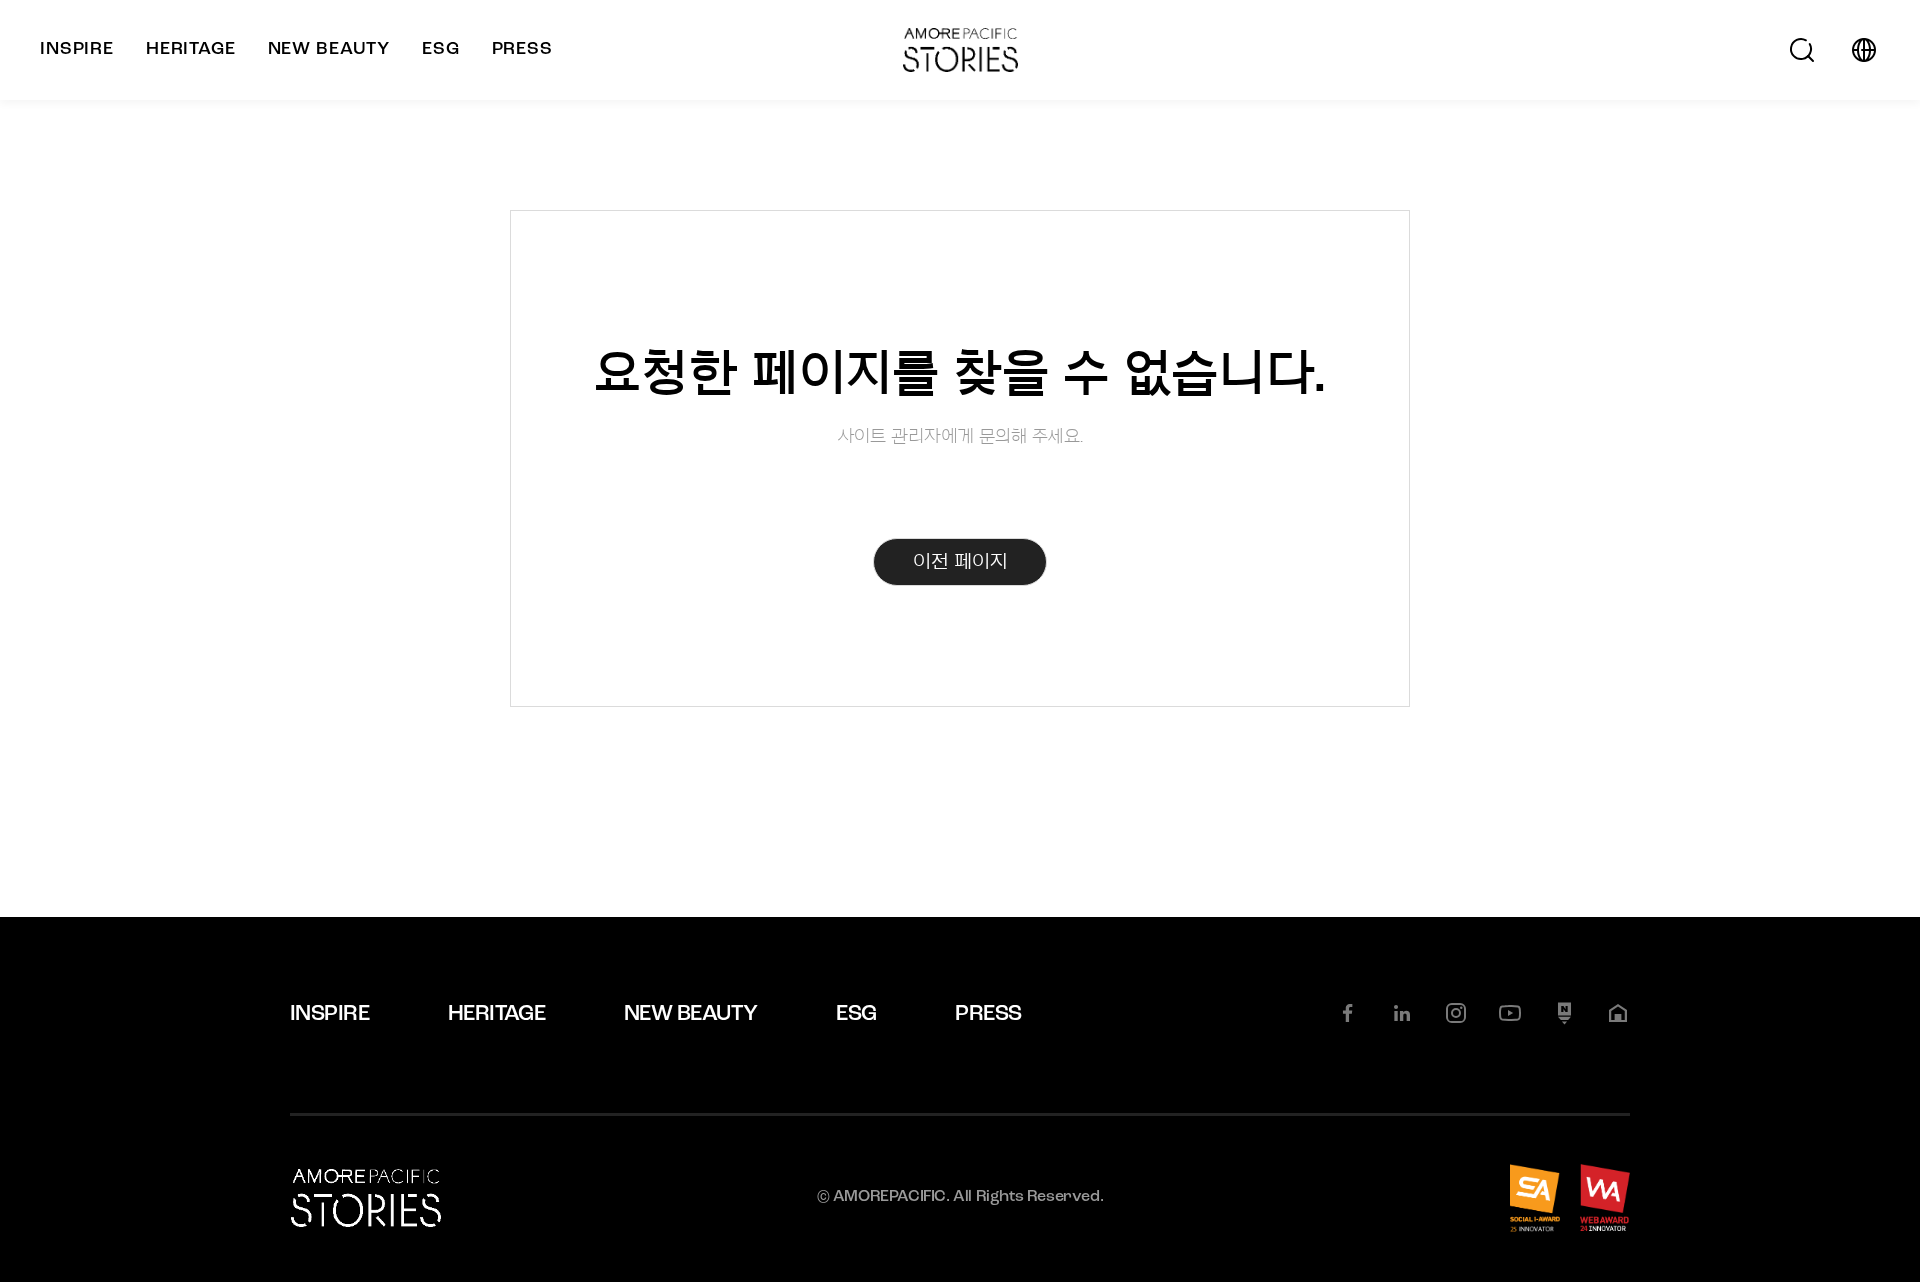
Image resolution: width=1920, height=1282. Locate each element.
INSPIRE (329, 1014)
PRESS (988, 1014)
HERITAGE (497, 1014)
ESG (856, 1014)
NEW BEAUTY (691, 1014)
